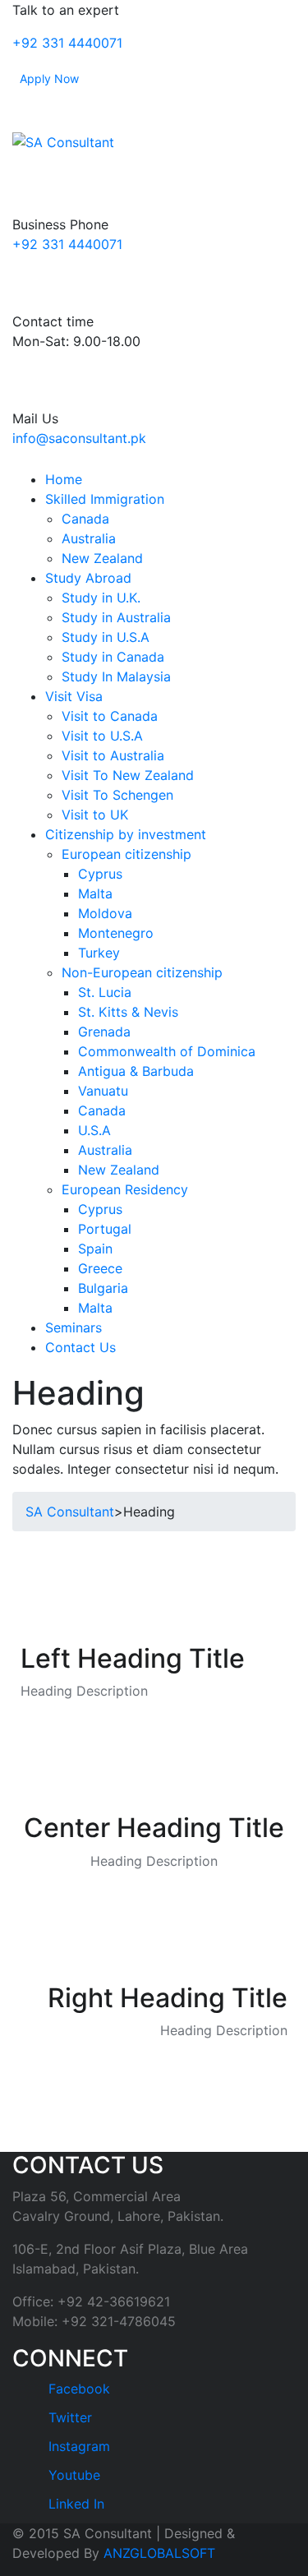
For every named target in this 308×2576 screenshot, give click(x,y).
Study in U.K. (101, 598)
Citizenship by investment (126, 834)
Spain (95, 1249)
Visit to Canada (110, 716)
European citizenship (126, 854)
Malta (95, 893)
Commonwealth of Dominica (167, 1051)
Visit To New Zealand (128, 775)
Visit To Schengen (117, 795)
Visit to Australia (113, 755)
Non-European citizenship (142, 972)
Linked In (74, 2504)
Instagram (77, 2446)
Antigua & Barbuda (136, 1071)
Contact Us (80, 1347)
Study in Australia (116, 617)
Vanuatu (103, 1091)
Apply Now (49, 78)
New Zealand (102, 558)
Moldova (105, 913)
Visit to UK (95, 815)
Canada (85, 519)
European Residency (125, 1189)
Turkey (99, 953)
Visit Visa (74, 696)
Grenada (104, 1032)
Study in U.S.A (106, 637)
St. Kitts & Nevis (128, 1012)
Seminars (74, 1327)
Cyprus (100, 874)
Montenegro (116, 933)
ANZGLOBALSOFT (159, 2553)
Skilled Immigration (105, 499)
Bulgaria (103, 1288)
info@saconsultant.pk (79, 438)
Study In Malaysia (116, 676)
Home (64, 479)
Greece (100, 1268)
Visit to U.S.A (102, 736)
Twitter (68, 2417)
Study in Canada (113, 657)
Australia (89, 538)
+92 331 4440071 (67, 43)
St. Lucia (105, 992)
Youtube (72, 2475)
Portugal (105, 1229)
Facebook (77, 2389)
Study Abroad (88, 578)
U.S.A (94, 1130)
